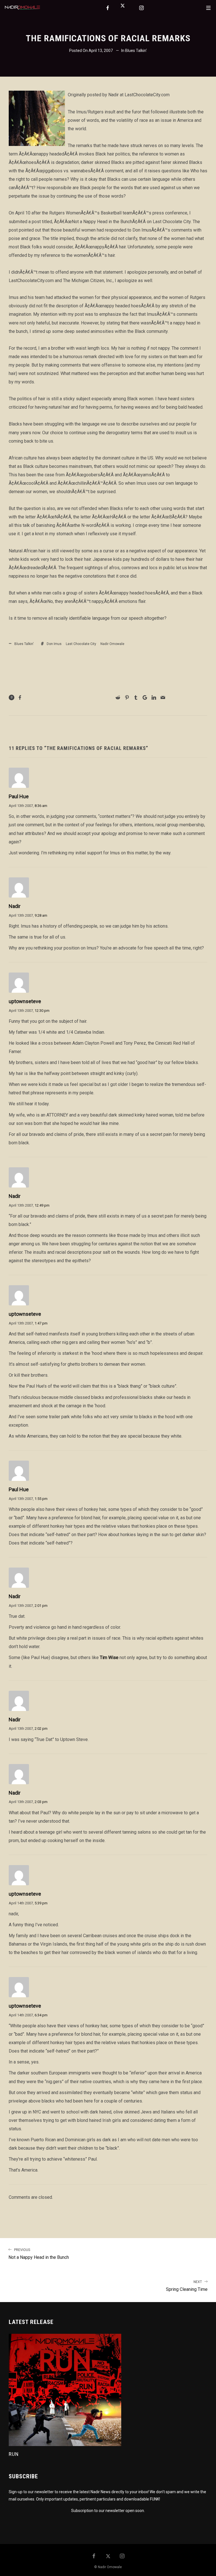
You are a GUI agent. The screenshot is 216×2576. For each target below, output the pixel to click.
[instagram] (142, 8)
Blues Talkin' (136, 51)
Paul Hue (19, 796)
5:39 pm (41, 1903)
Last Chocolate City (81, 644)
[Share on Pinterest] (127, 697)
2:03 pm (41, 1802)
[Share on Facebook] (20, 697)
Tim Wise (109, 1658)
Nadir (15, 906)
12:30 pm (42, 1011)
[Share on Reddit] (118, 697)
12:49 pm (42, 1205)
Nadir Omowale (112, 644)
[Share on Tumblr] (136, 697)
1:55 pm (41, 1499)
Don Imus (54, 644)
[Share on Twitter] (69, 698)
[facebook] (108, 8)
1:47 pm (41, 1323)
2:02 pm (41, 1729)
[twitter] (125, 8)
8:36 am (41, 806)
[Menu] (208, 8)
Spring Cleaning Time (187, 2286)
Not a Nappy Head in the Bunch (39, 2254)
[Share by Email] (163, 697)
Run (14, 2454)
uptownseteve (25, 1001)
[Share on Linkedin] (154, 697)
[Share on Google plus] (145, 697)
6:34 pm (41, 2015)
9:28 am (41, 915)
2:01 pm (41, 1606)
